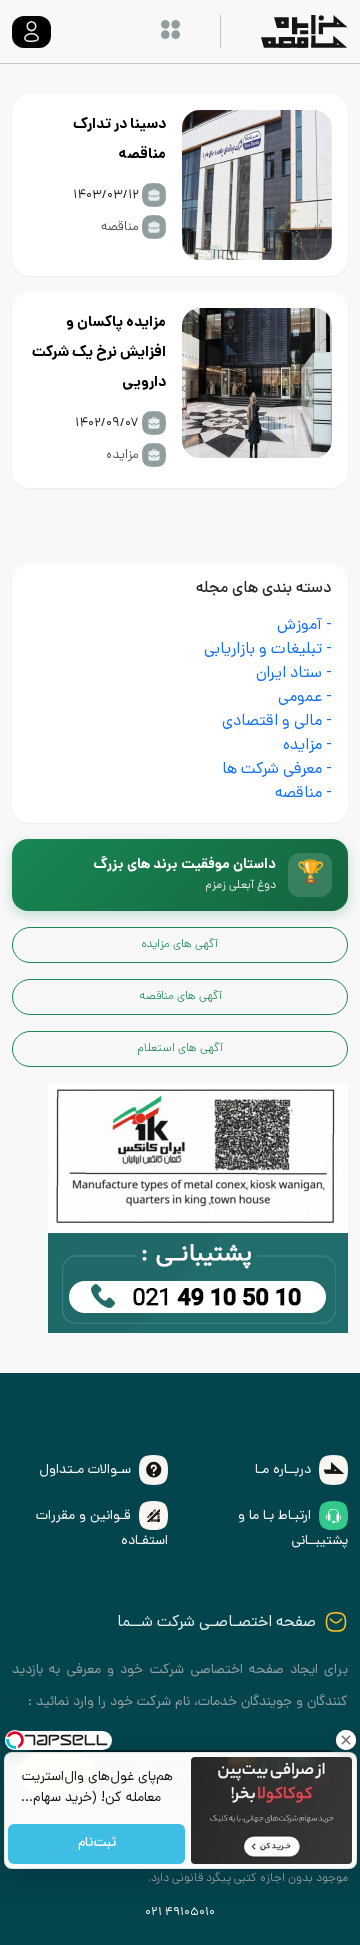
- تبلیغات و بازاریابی (268, 650)
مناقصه (120, 227)
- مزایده (307, 746)
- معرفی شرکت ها (277, 770)
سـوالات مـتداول (85, 1470)
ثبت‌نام (96, 1844)
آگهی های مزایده (180, 945)
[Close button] (345, 1740)
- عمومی (305, 698)
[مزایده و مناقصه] (198, 1284)
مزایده (122, 455)
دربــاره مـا (283, 1470)
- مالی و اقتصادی (277, 722)
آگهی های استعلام (180, 1049)
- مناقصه (303, 794)
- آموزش (304, 626)
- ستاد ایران (294, 674)
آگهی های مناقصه (180, 997)
